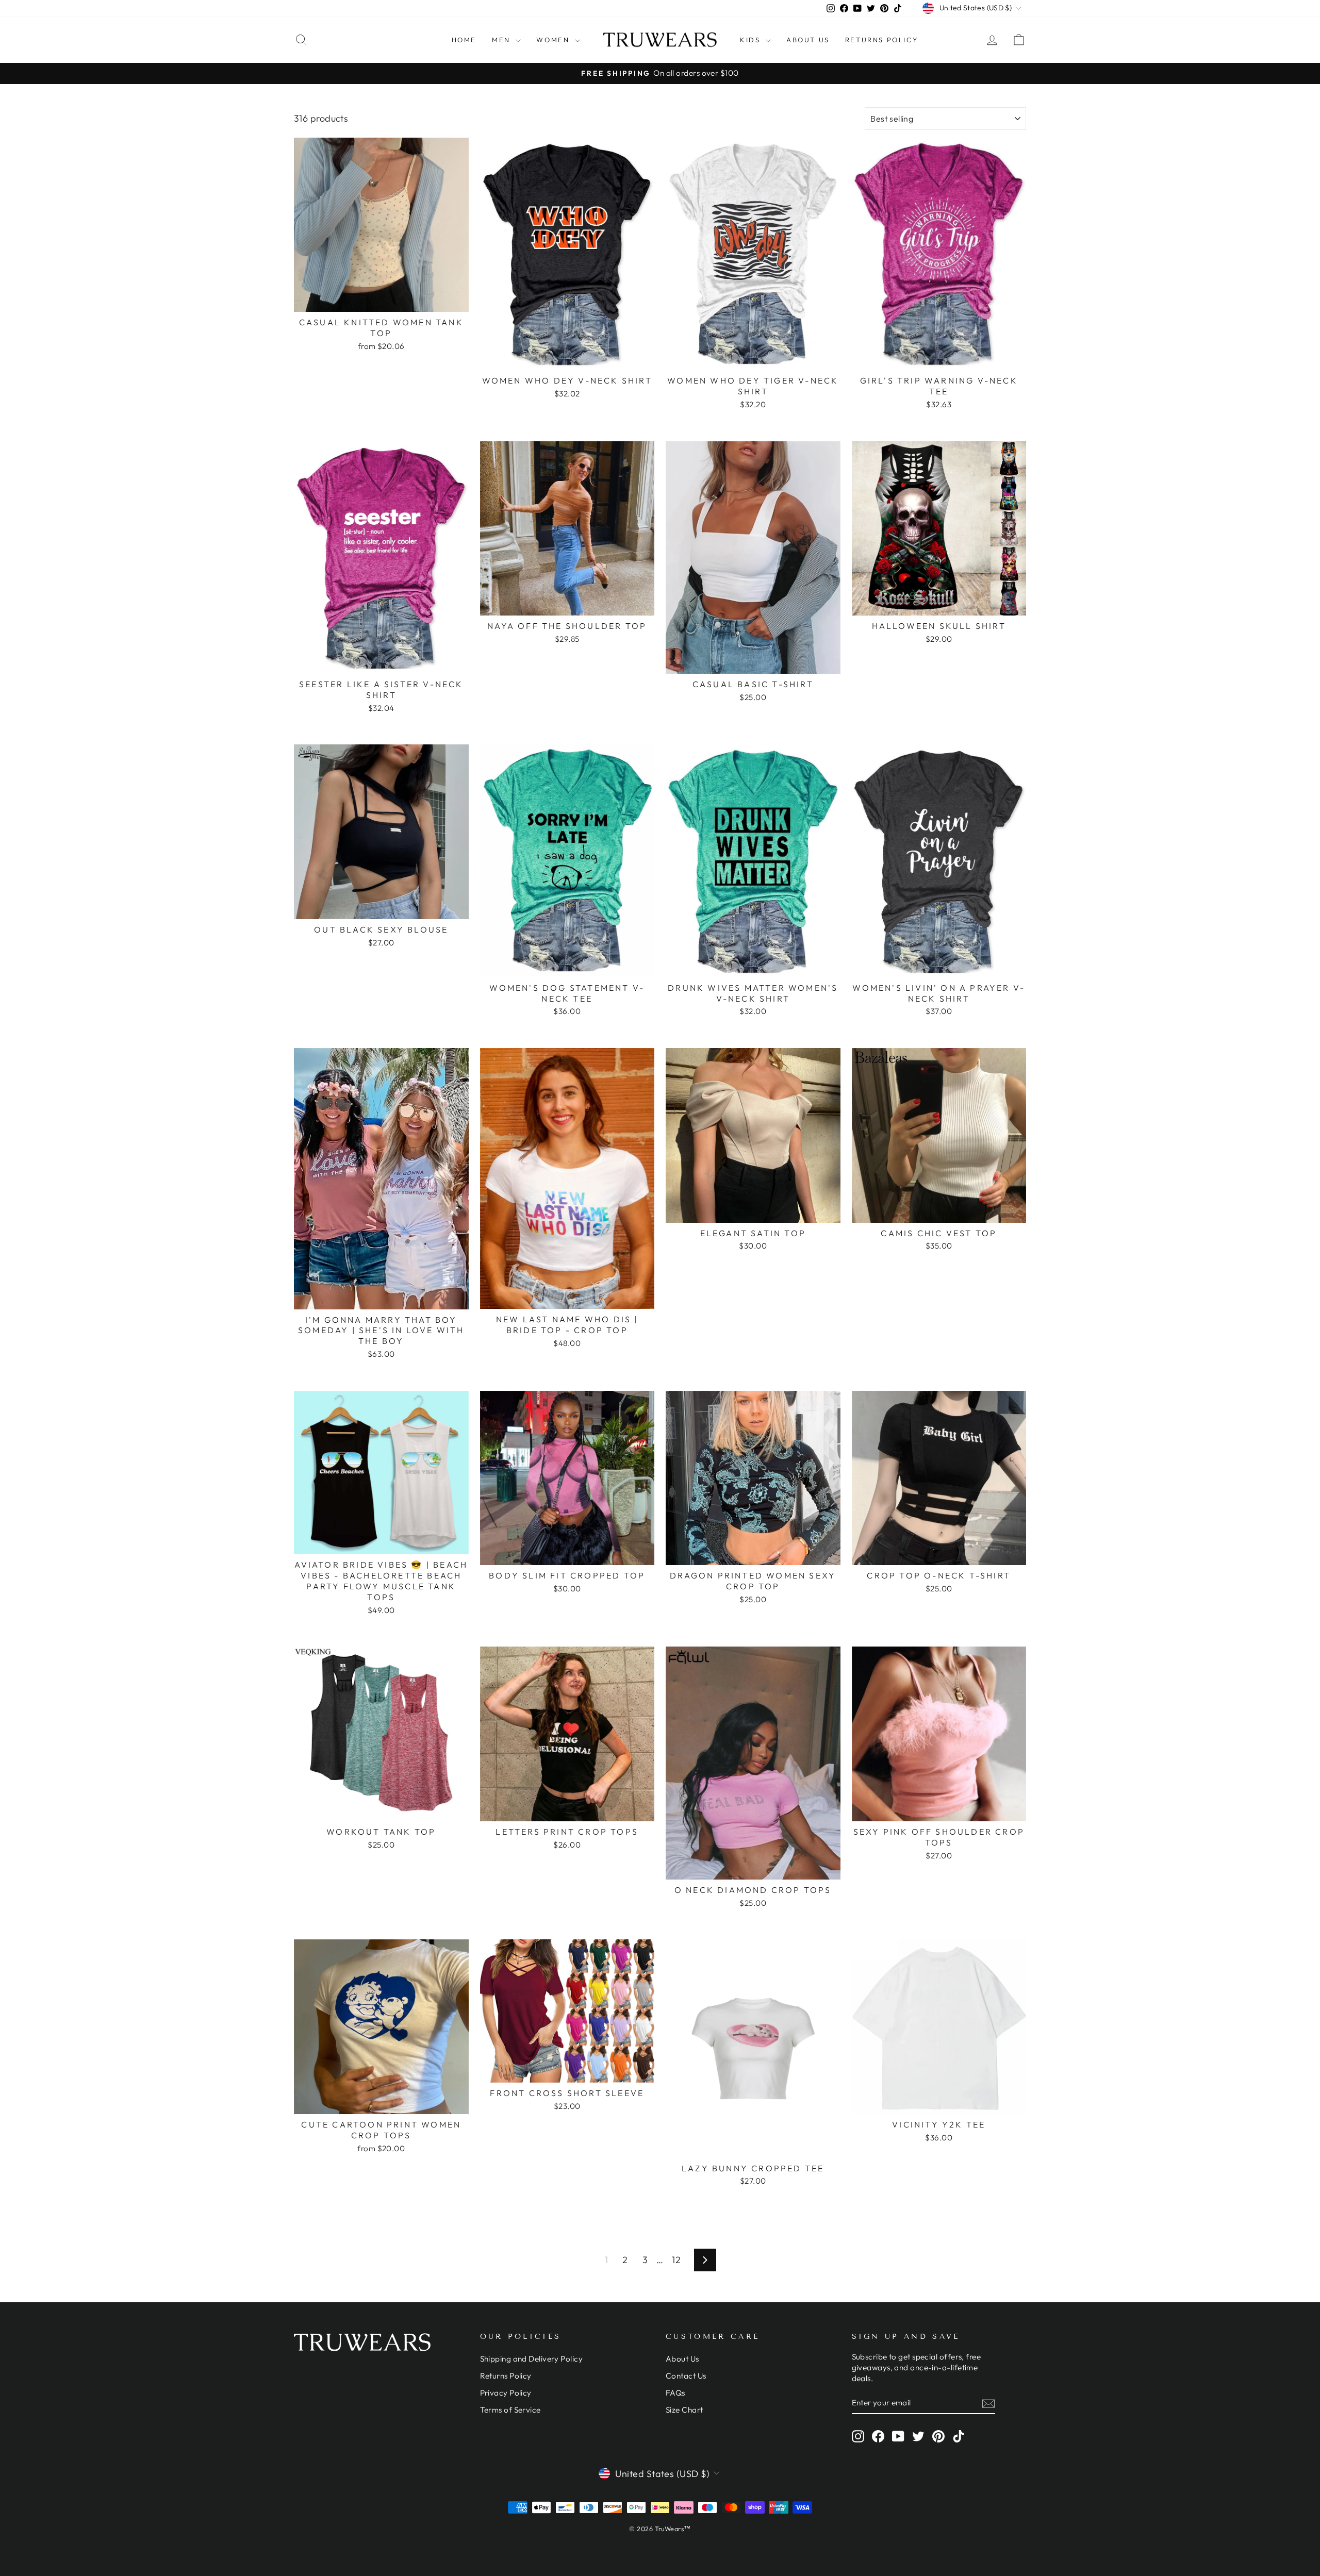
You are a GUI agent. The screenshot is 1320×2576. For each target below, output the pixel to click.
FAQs (675, 2393)
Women (554, 40)
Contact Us (686, 2376)
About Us (808, 40)
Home (464, 40)
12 (676, 2260)
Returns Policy (882, 40)
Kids (752, 40)
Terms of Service (510, 2410)
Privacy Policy (506, 2393)
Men (502, 40)
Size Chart (684, 2410)
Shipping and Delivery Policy (532, 2359)
